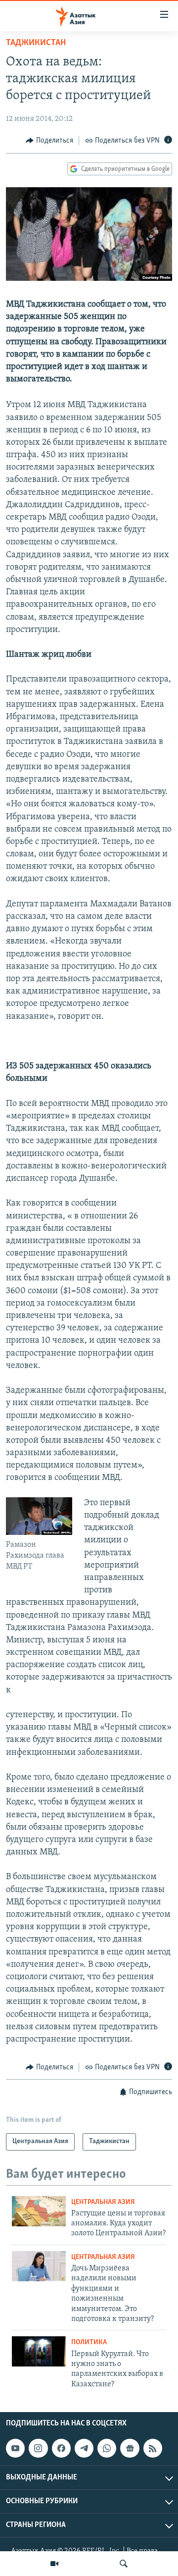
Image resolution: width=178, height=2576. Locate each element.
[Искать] (124, 2564)
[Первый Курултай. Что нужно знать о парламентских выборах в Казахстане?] (39, 2351)
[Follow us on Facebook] (61, 2448)
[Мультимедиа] (54, 2564)
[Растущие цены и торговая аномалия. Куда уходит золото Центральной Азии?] (39, 2211)
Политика (89, 2342)
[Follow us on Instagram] (38, 2448)
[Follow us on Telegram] (84, 2448)
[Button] (49, 141)
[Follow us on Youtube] (15, 2448)
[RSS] (153, 2448)
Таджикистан (36, 43)
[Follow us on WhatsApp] (107, 2448)
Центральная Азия (103, 2202)
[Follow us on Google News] (130, 2448)
